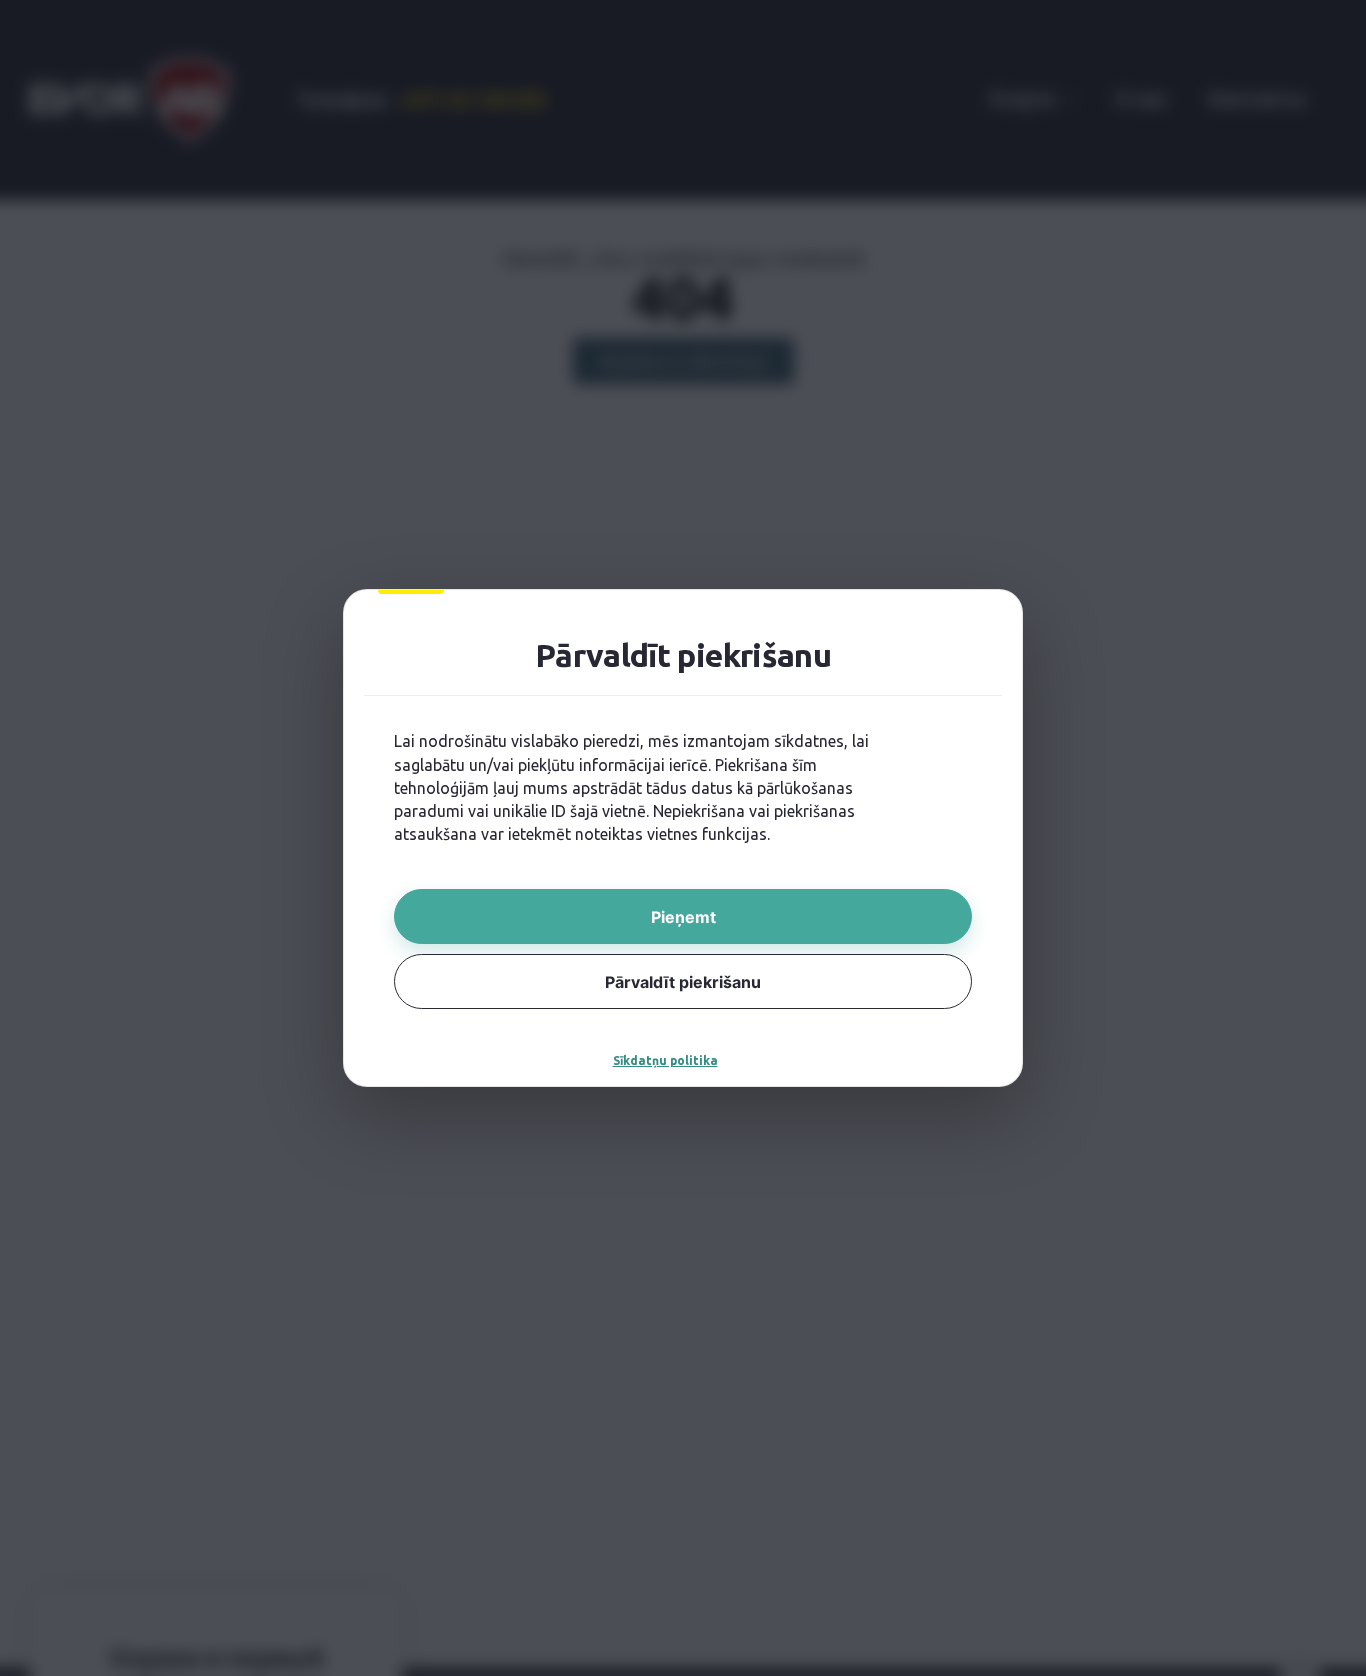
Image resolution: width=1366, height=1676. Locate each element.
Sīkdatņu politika (665, 1060)
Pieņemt (683, 917)
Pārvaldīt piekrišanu (683, 982)
